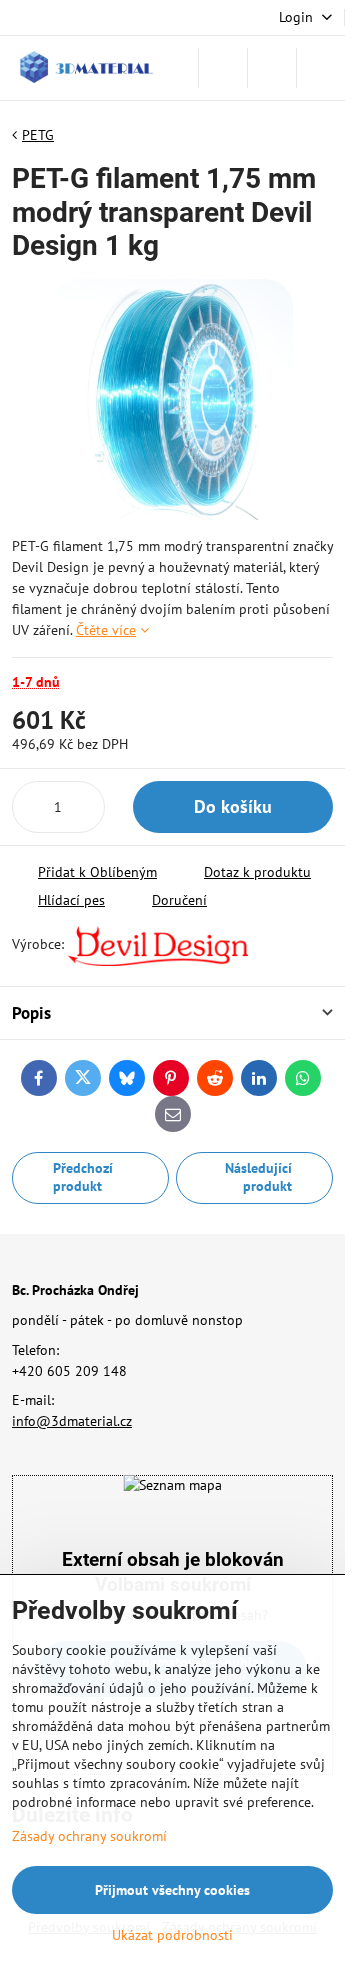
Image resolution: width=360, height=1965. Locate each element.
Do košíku (233, 806)
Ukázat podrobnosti (172, 1935)
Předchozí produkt (83, 1177)
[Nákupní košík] (272, 68)
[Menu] (321, 68)
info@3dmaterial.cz (72, 1421)
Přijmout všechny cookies (172, 1890)
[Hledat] (223, 68)
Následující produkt (258, 1177)
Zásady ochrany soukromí (89, 1836)
